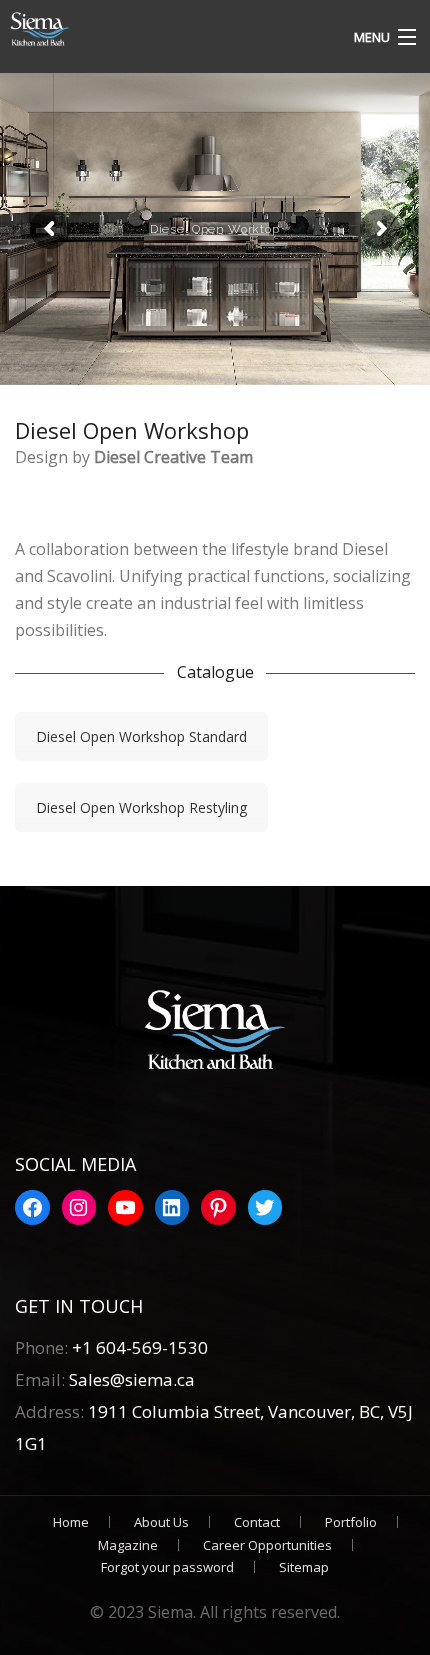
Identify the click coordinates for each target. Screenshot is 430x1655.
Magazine (128, 1545)
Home (71, 1522)
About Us (161, 1522)
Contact (257, 1522)
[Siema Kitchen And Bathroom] (161, 30)
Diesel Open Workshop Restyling (141, 807)
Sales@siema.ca (130, 1379)
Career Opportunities (267, 1545)
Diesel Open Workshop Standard (141, 736)
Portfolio (351, 1522)
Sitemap (304, 1567)
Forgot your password (167, 1567)
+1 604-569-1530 (140, 1347)
